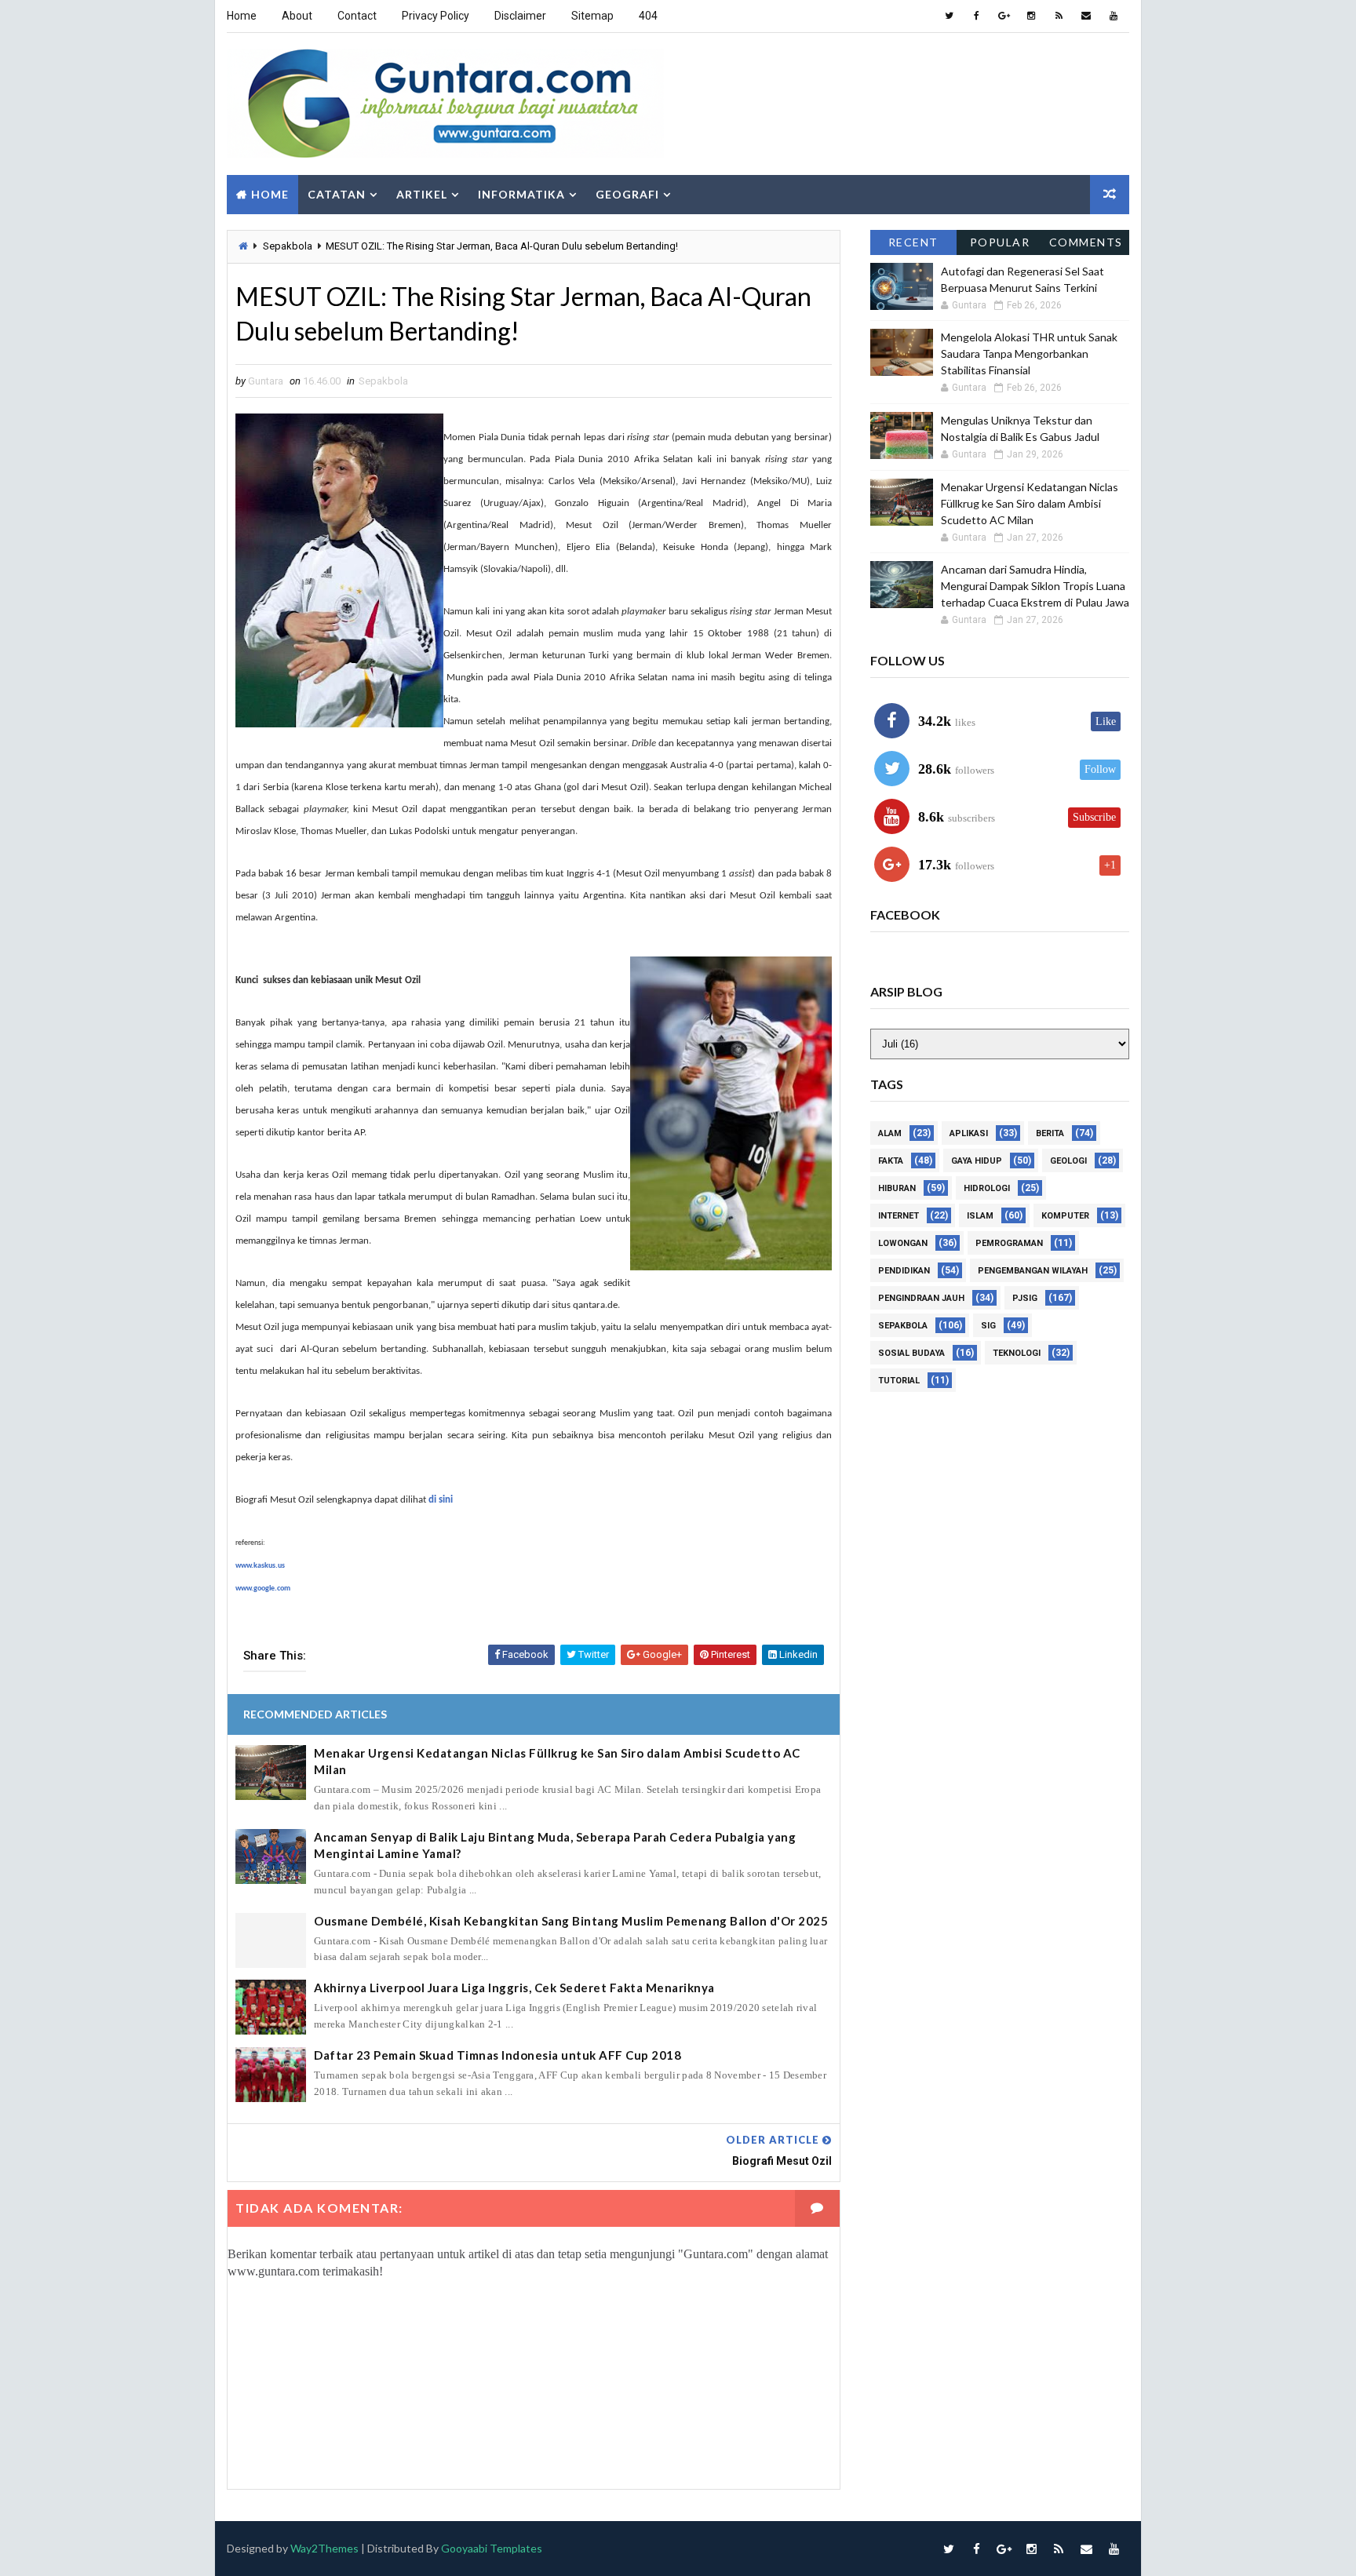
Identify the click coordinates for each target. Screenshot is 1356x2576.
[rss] (1059, 16)
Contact (357, 16)
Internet (899, 1216)
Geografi (627, 194)
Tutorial (899, 1381)
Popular (1000, 242)
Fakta (891, 1161)
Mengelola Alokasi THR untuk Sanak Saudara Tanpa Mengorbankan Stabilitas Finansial (1029, 353)
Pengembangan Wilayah (1033, 1271)
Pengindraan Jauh (921, 1298)
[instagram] (1031, 16)
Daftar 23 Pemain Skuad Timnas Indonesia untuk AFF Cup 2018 (498, 2055)
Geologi (1068, 1161)
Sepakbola (288, 246)
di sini (441, 1500)
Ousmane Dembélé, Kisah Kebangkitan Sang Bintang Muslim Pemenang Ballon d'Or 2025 (571, 1921)
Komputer (1065, 1216)
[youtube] (1114, 16)
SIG (988, 1326)
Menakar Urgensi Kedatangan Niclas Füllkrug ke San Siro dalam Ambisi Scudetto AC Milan (557, 1761)
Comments (1086, 242)
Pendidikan (904, 1271)
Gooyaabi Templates (492, 2548)
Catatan (337, 194)
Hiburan (897, 1188)
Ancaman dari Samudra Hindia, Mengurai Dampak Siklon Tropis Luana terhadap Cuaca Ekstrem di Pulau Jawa (1035, 586)
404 (648, 16)
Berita (1050, 1133)
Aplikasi (969, 1133)
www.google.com (263, 1589)
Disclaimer (520, 16)
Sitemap (592, 16)
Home (242, 16)
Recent (913, 242)
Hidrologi (987, 1188)
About (297, 16)
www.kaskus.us (260, 1566)
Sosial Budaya (911, 1353)
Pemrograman (1009, 1243)
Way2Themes (324, 2548)
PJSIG (1025, 1298)
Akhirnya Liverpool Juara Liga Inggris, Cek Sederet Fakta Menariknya (514, 1988)
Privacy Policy (436, 16)
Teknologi (1017, 1353)
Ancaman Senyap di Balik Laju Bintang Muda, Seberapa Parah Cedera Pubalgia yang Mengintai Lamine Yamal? (555, 1845)
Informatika (521, 194)
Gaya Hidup (977, 1161)
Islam (980, 1216)
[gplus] (1004, 16)
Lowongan (903, 1243)
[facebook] (976, 16)
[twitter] (949, 16)
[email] (1086, 16)
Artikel (422, 194)
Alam (890, 1133)
